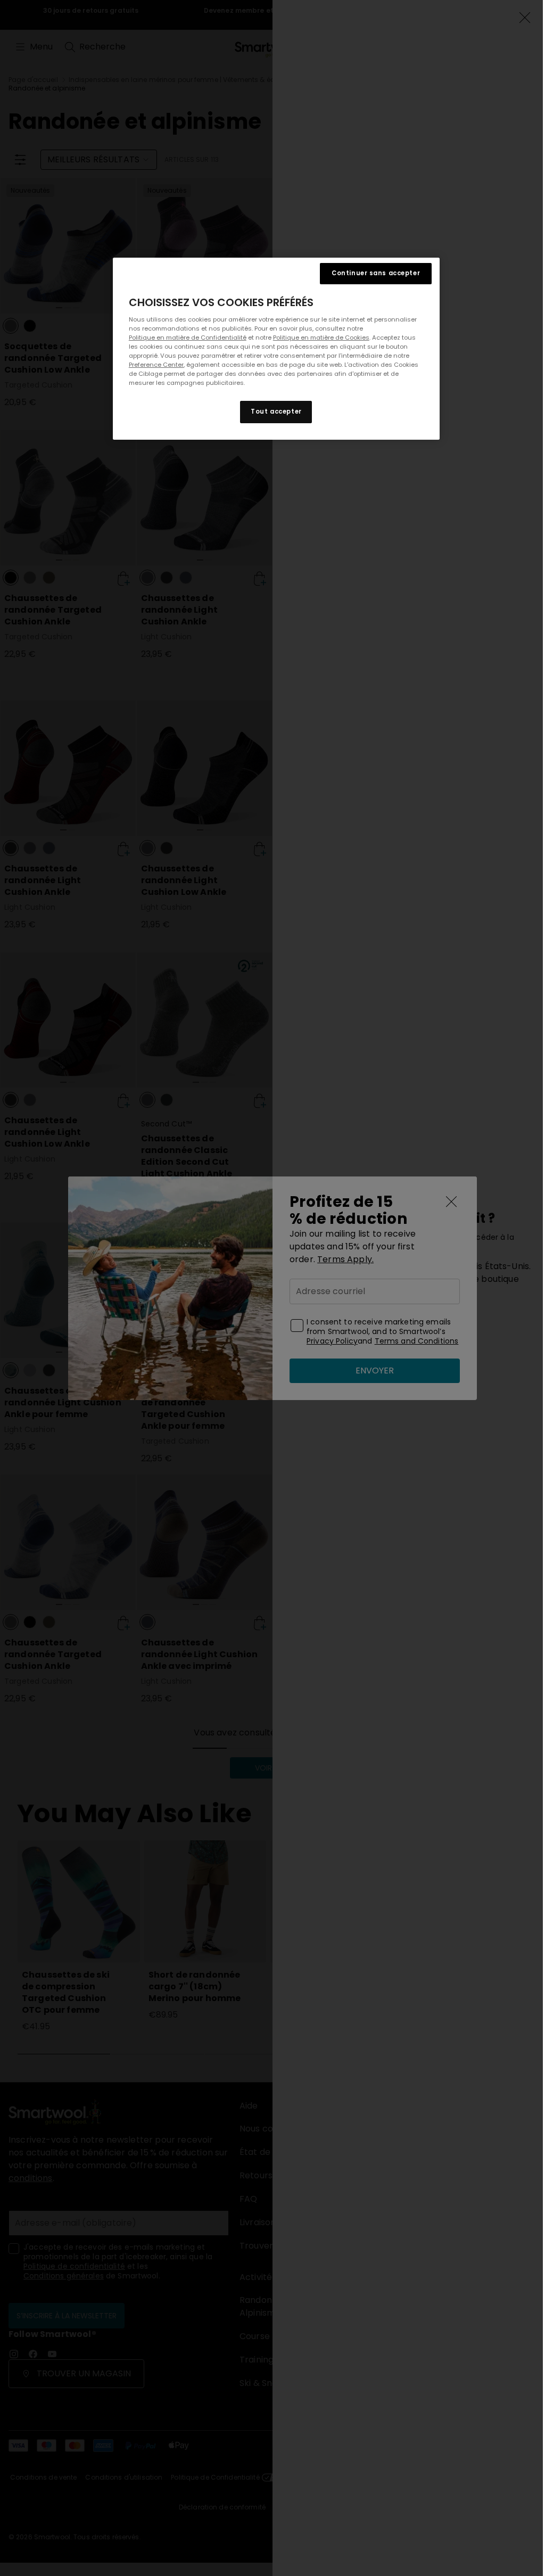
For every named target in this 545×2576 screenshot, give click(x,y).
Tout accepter (276, 411)
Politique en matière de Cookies (321, 338)
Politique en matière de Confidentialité (188, 338)
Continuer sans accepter (376, 273)
